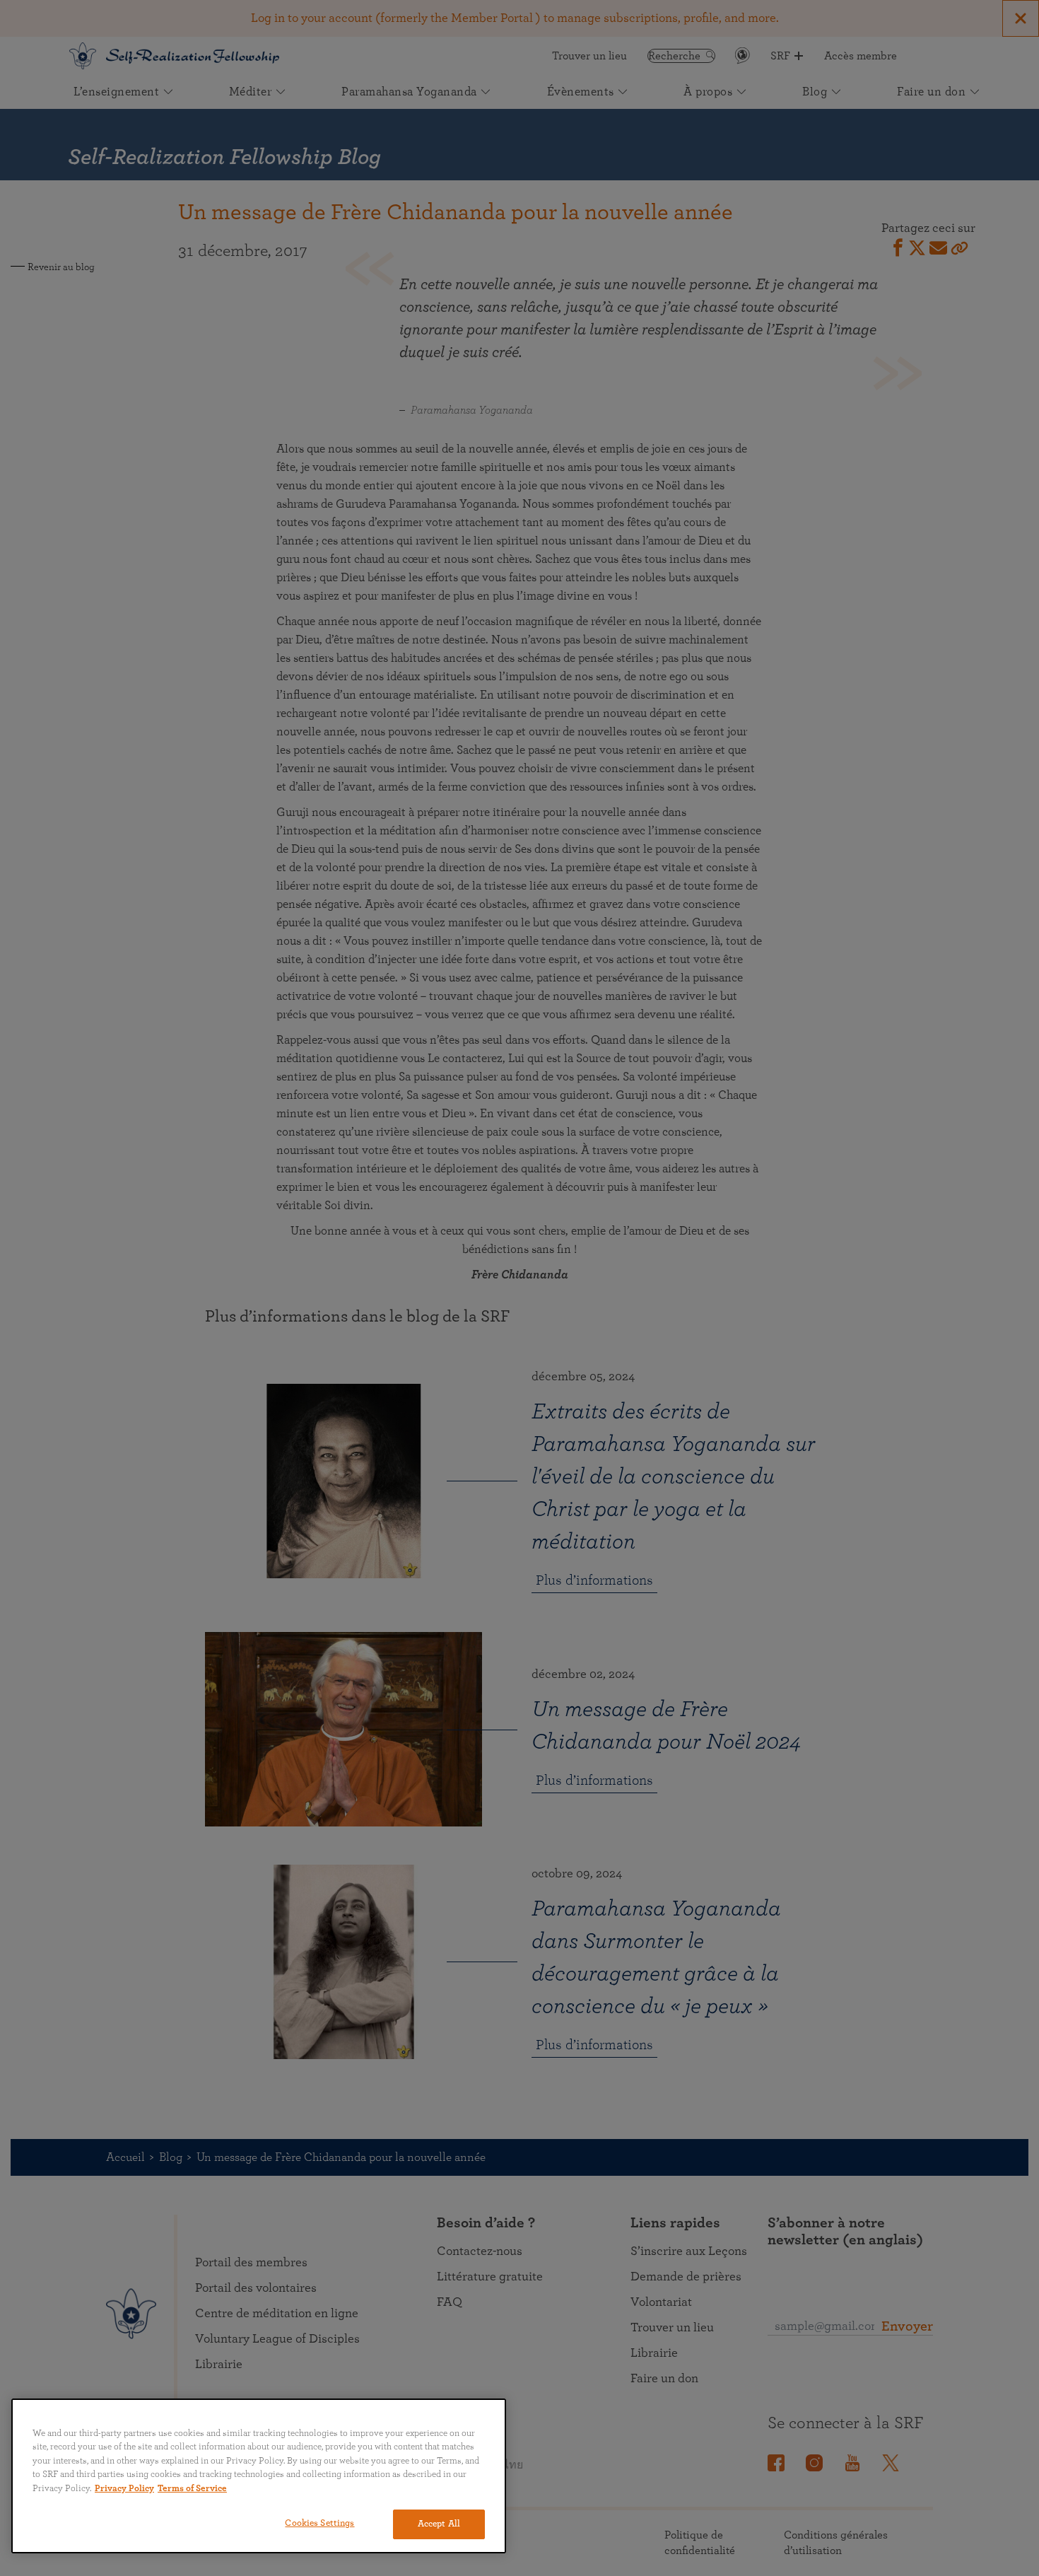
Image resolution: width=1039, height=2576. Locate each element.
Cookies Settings (319, 2523)
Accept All (439, 2524)
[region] (259, 2476)
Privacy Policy (124, 2489)
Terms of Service (192, 2489)
